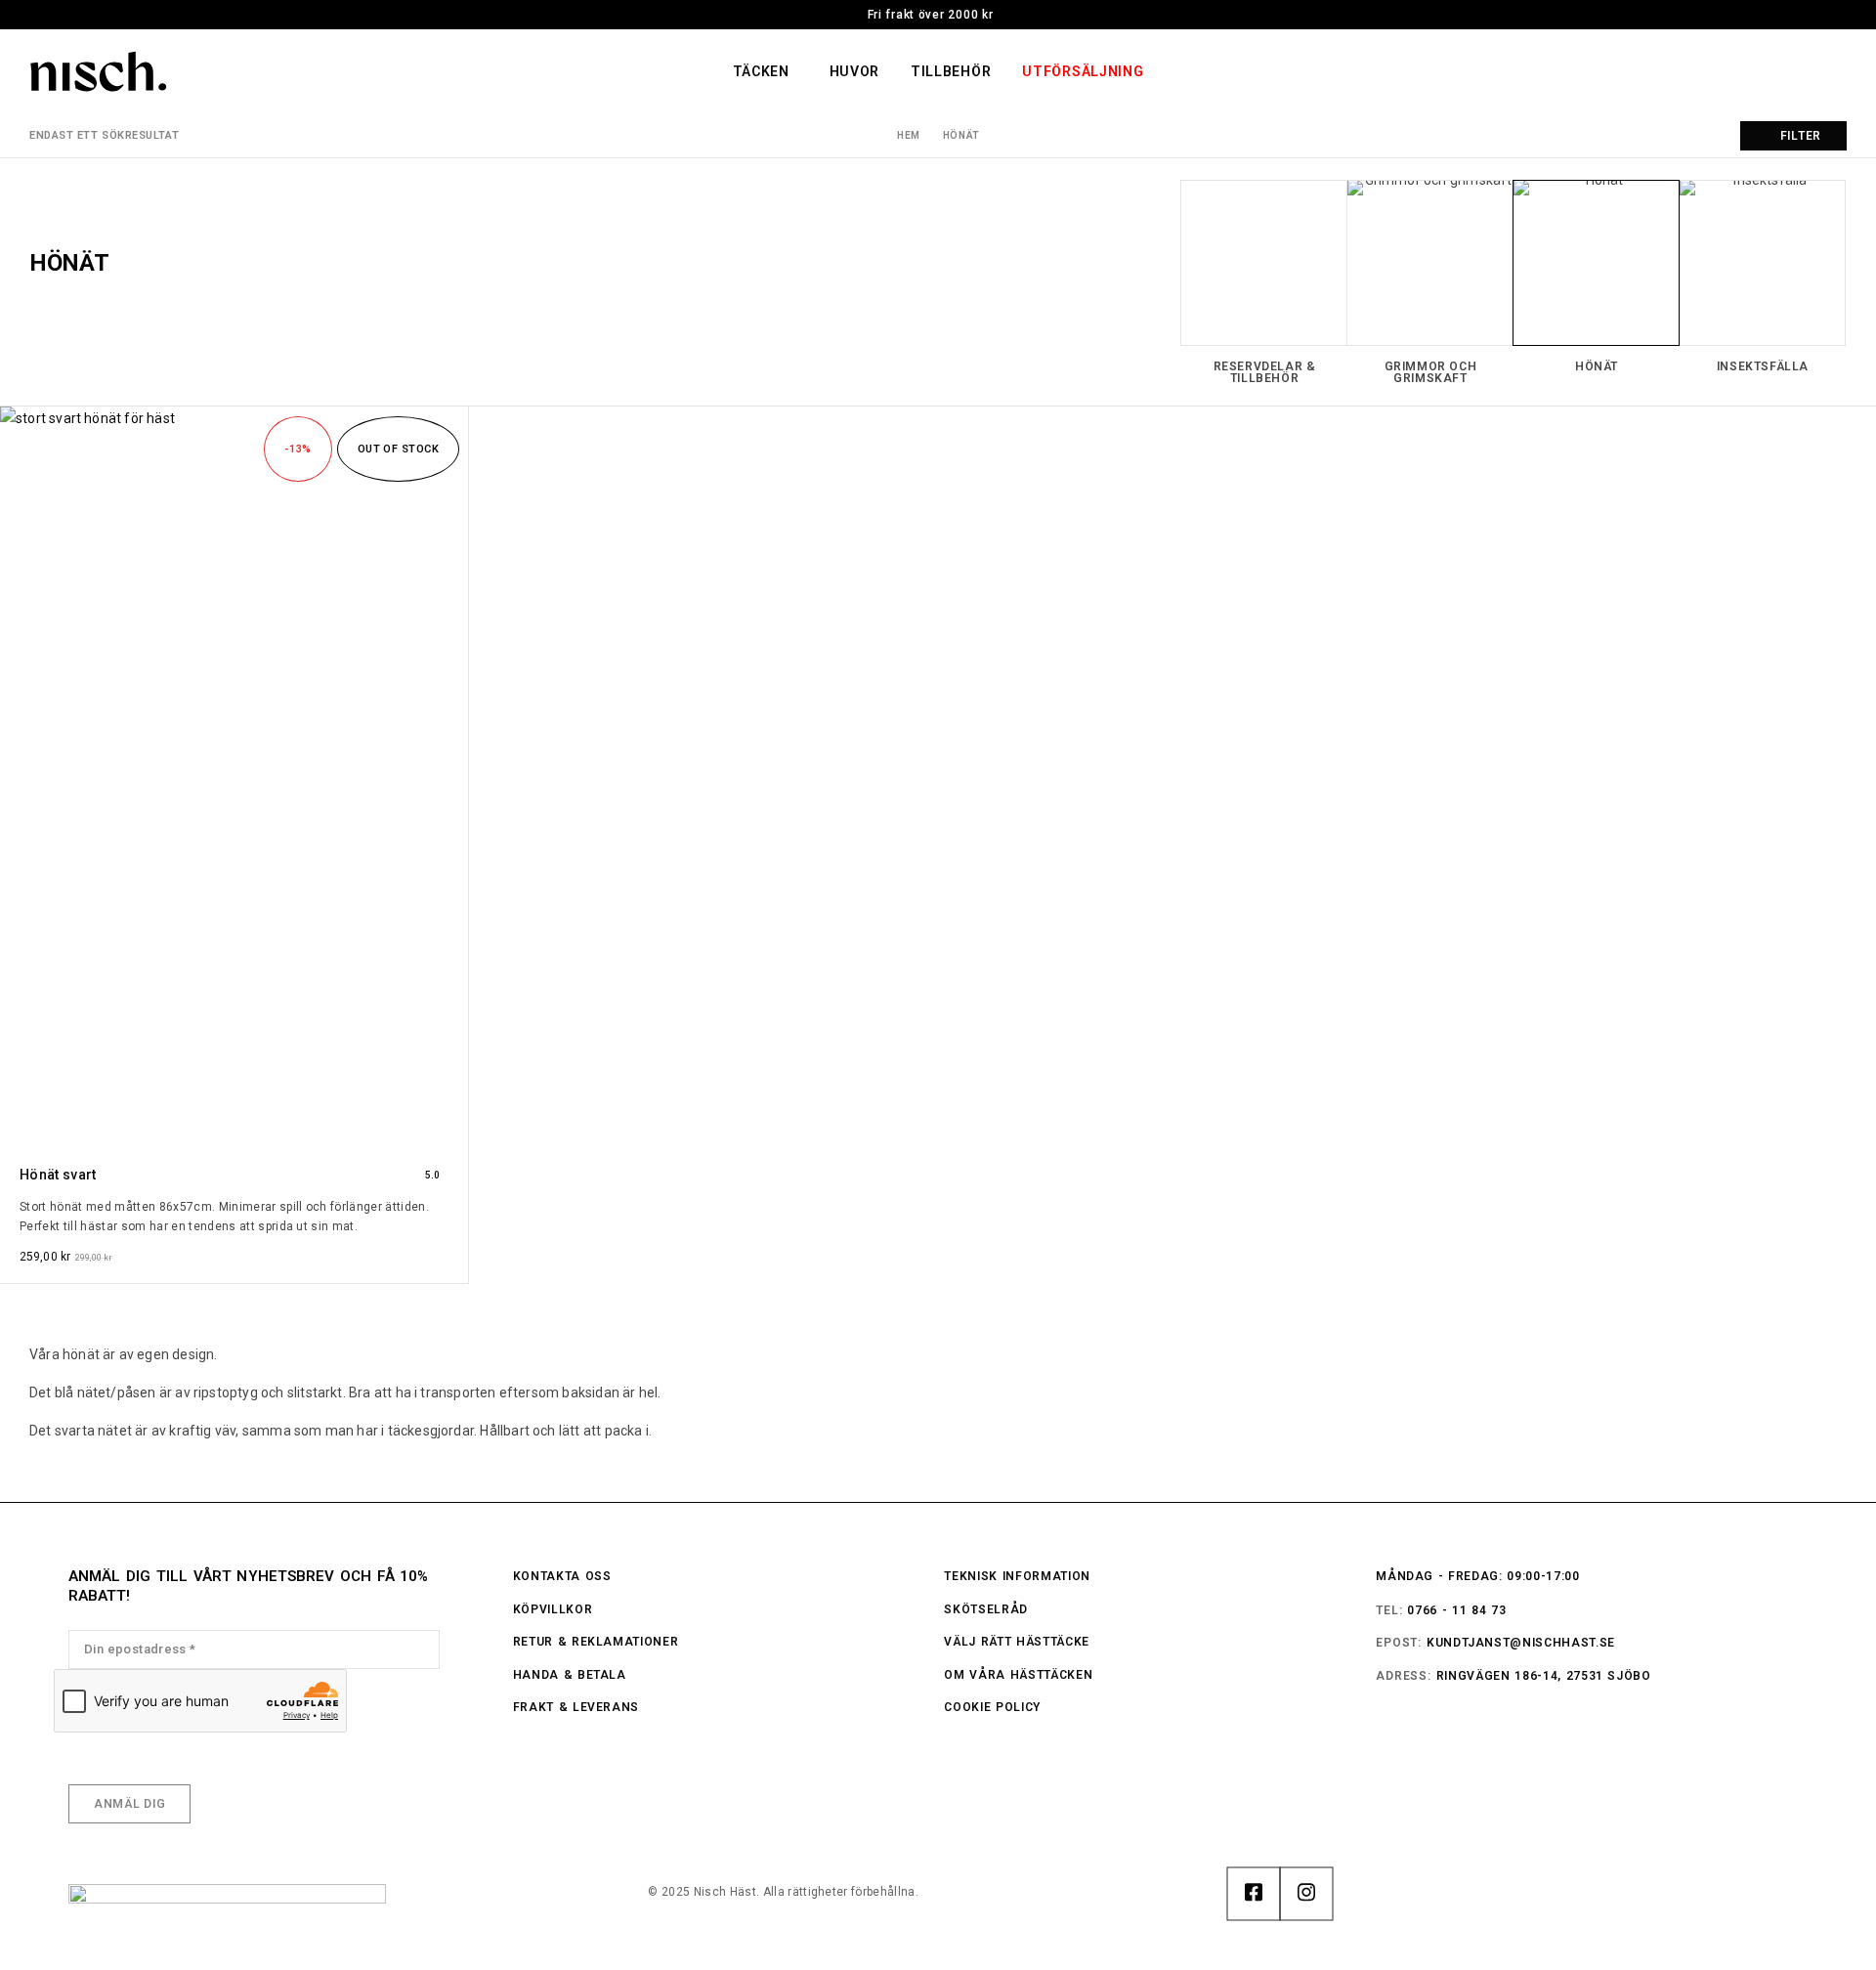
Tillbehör (951, 71)
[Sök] (1765, 71)
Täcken (761, 71)
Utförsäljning (1083, 71)
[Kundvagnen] (1838, 73)
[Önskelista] (1802, 73)
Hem (909, 135)
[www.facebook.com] (1254, 1894)
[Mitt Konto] (1728, 71)
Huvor (855, 71)
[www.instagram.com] (1306, 1894)
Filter (1801, 136)
